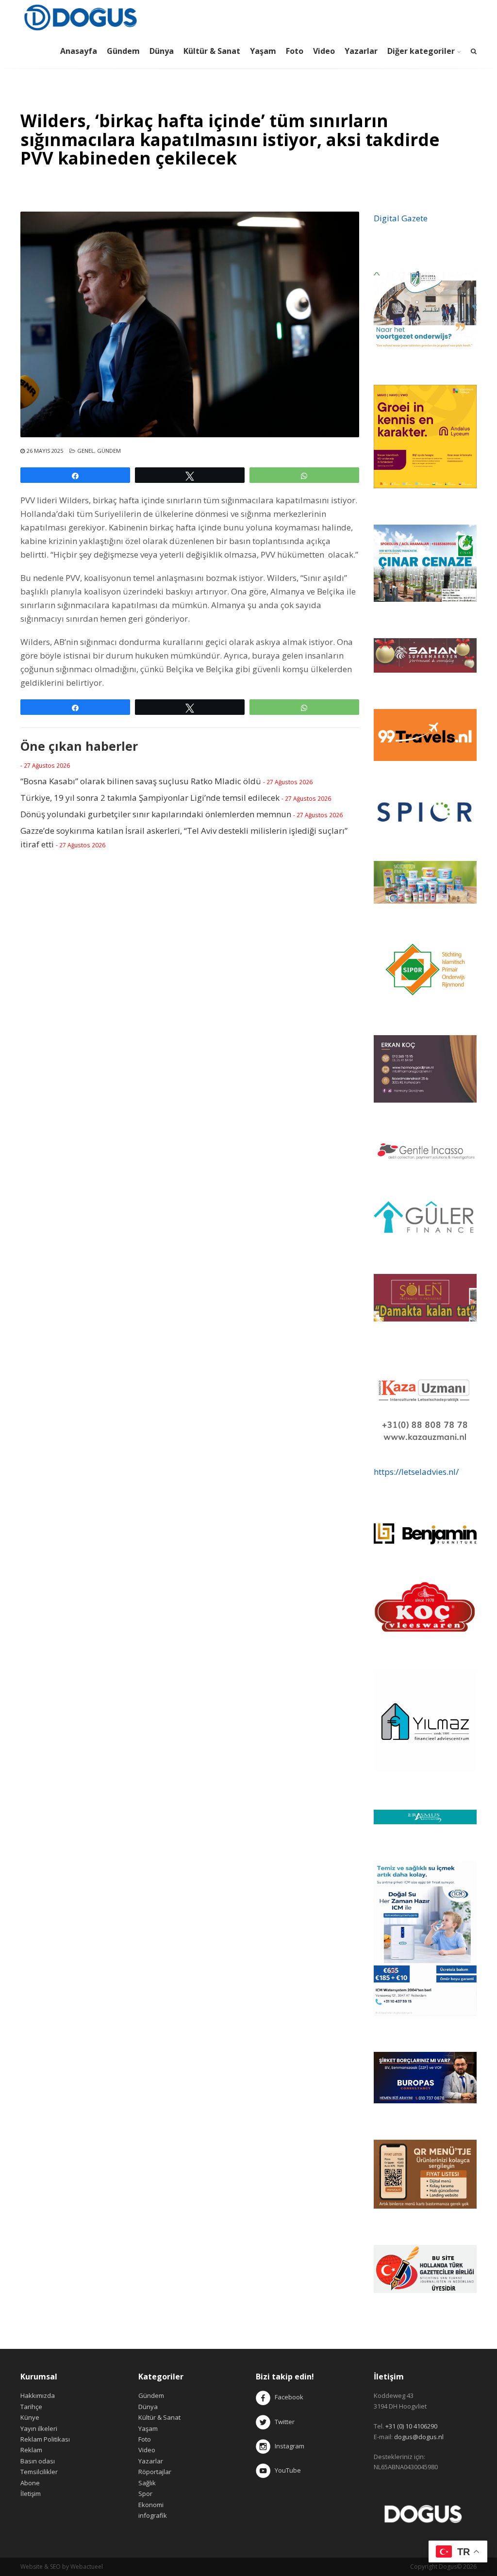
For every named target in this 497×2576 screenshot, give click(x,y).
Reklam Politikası (45, 2439)
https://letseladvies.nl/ (416, 1472)
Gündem (123, 51)
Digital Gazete (401, 218)
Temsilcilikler (39, 2472)
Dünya (162, 51)
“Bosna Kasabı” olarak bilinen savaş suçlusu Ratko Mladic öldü (141, 781)
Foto (295, 51)
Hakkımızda (38, 2395)
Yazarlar (361, 51)
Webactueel (87, 2567)
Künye (30, 2417)
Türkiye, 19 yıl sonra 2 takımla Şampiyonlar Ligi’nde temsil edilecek (150, 798)
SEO (55, 2567)
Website (32, 2567)
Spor (145, 2493)
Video (324, 51)
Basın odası (38, 2461)
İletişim (31, 2493)
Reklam (31, 2450)
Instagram (288, 2446)
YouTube (286, 2470)
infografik (153, 2515)
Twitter (282, 2422)
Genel (86, 451)
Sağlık (147, 2483)
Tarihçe (31, 2407)
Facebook (289, 2397)
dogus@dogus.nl (419, 2437)
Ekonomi (151, 2505)
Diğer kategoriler (421, 51)
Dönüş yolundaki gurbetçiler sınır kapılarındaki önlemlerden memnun (156, 814)
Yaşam (263, 51)
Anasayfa (79, 51)
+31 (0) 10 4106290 (411, 2426)
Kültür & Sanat (212, 51)
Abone (30, 2483)
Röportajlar (155, 2472)
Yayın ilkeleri (39, 2428)
